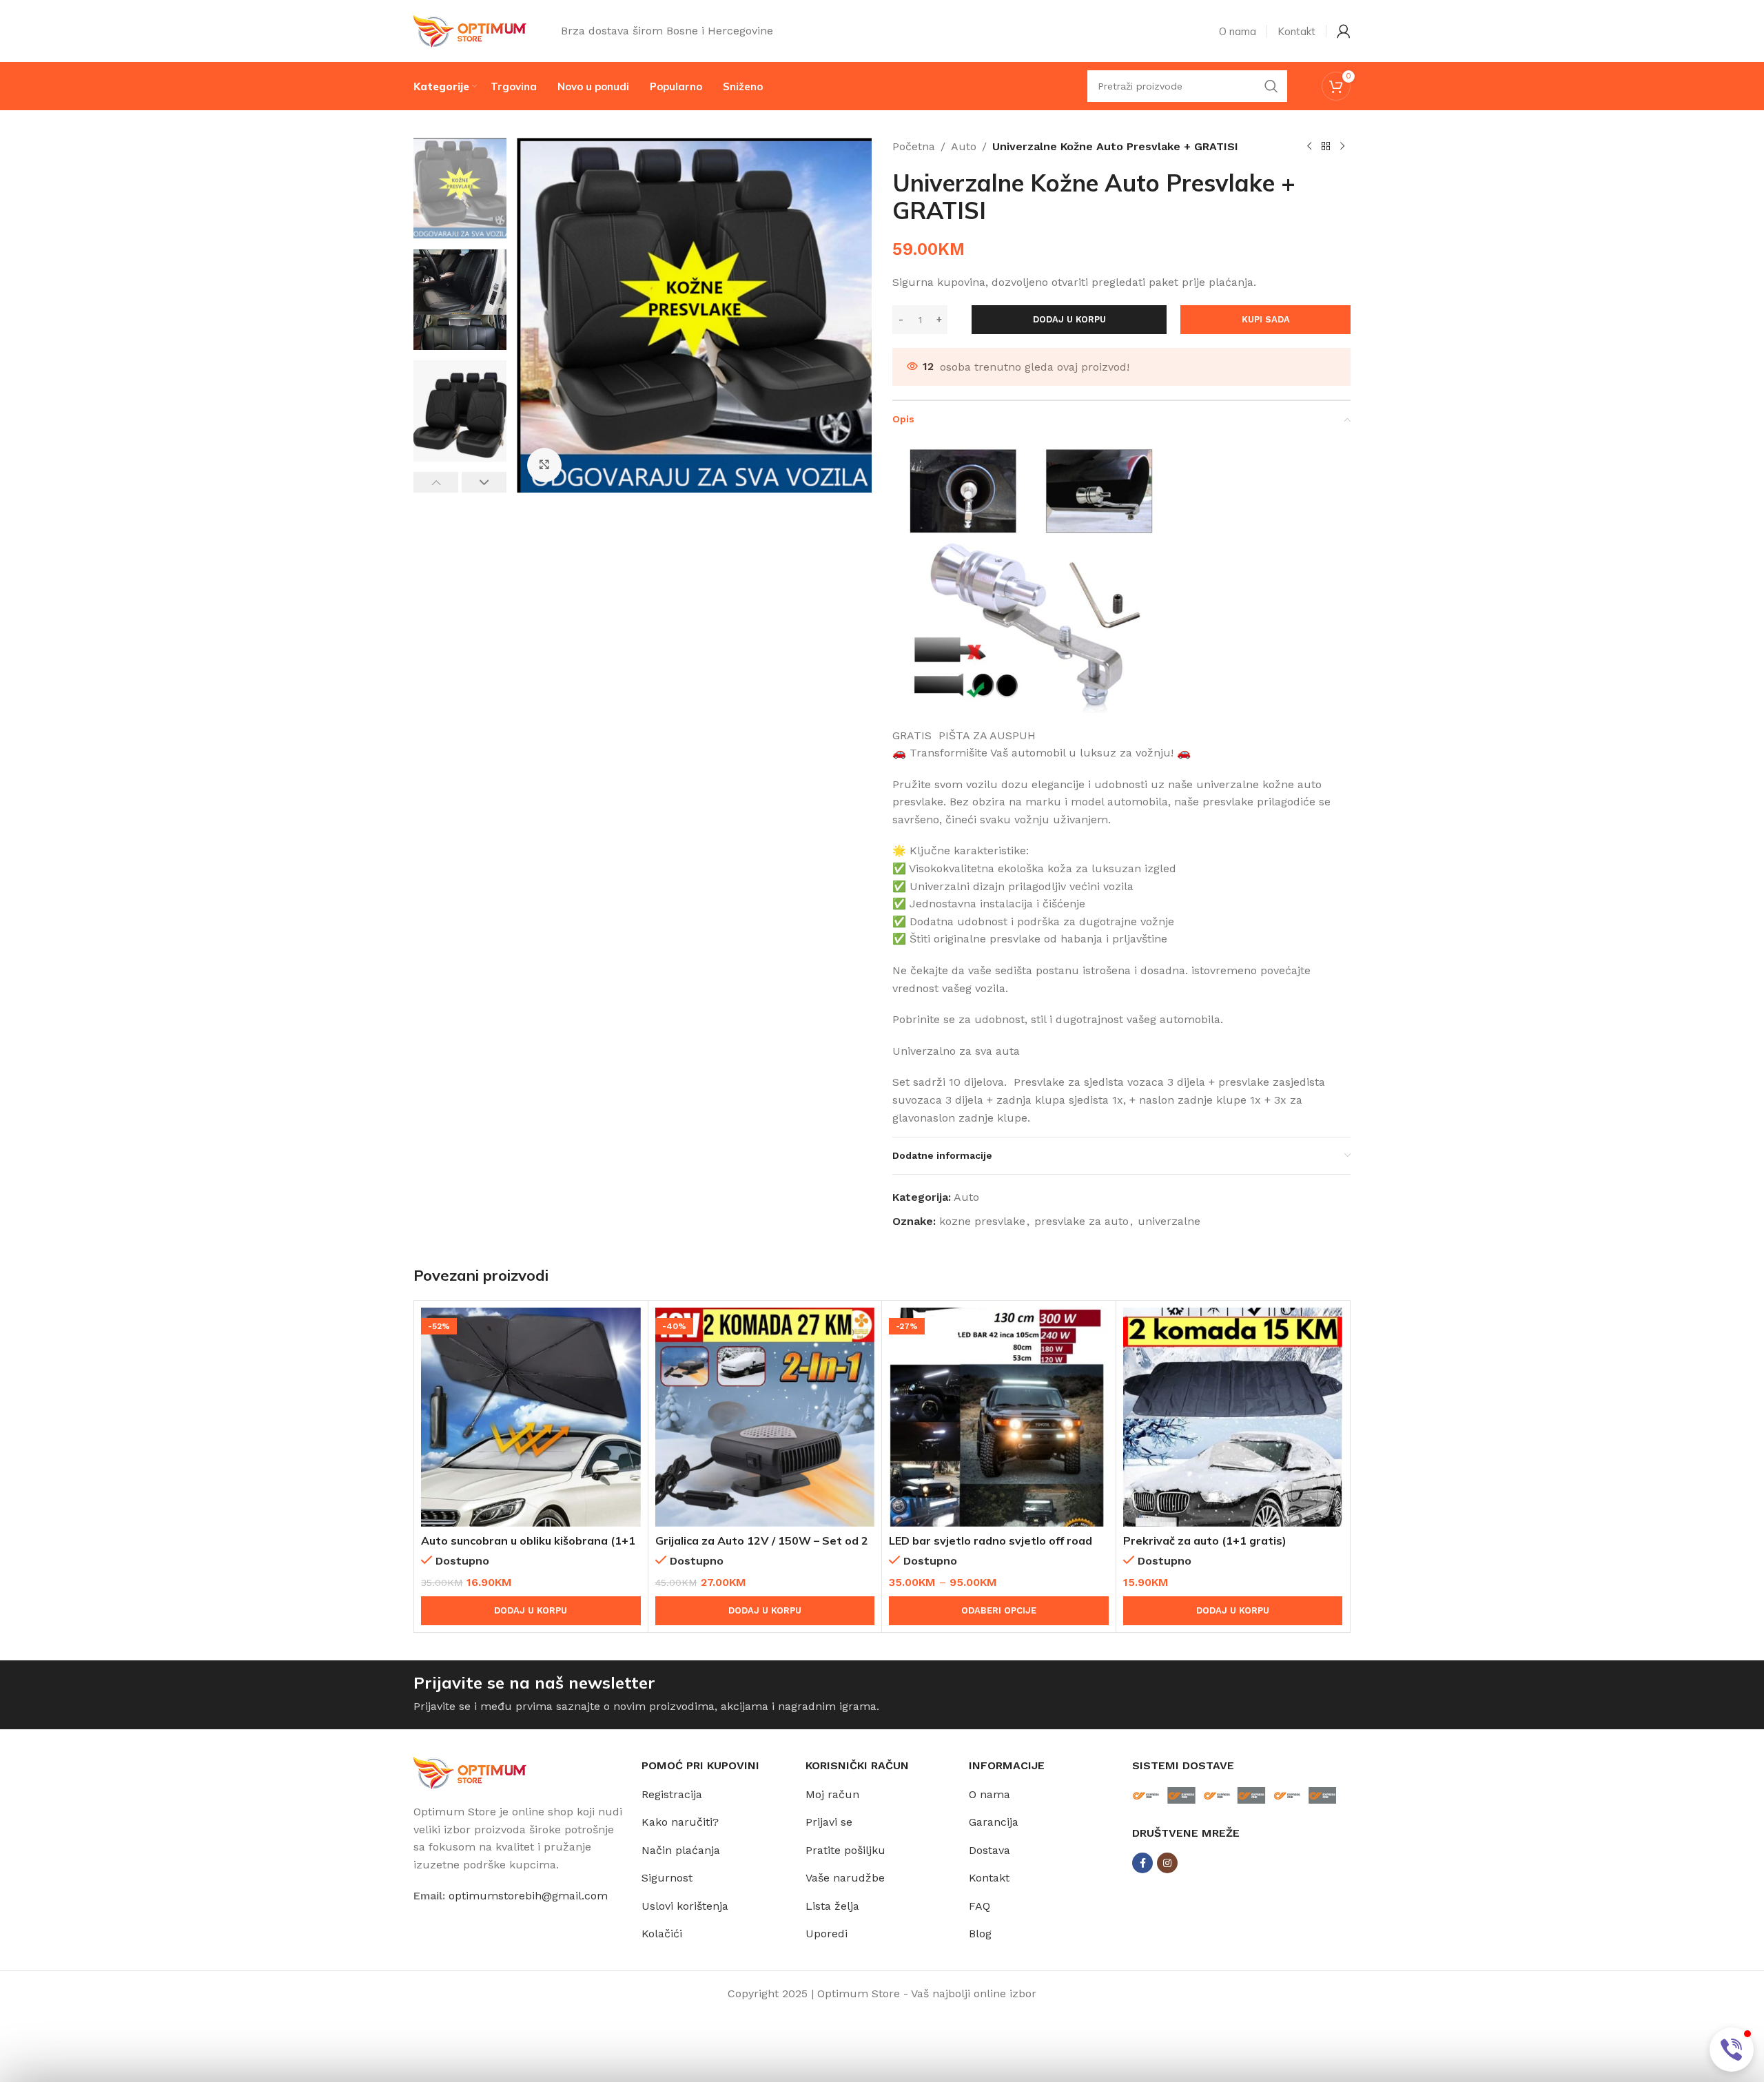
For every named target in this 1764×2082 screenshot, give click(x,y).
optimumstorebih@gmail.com (528, 1896)
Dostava (989, 1850)
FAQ (980, 1906)
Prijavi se (829, 1822)
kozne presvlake (982, 1221)
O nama (989, 1794)
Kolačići (662, 1934)
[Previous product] (1309, 147)
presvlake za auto (1081, 1221)
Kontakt (989, 1878)
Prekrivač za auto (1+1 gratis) (1205, 1540)
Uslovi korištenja (685, 1906)
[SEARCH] (1271, 86)
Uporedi (827, 1934)
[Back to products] (1326, 147)
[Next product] (1342, 147)
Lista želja (832, 1906)
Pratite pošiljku (845, 1850)
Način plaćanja (681, 1850)
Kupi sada (1266, 319)
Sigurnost (667, 1878)
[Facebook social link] (1142, 1863)
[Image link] (470, 1772)
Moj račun (832, 1794)
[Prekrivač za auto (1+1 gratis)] (1233, 1418)
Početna (914, 146)
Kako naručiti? (680, 1822)
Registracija (672, 1794)
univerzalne (1169, 1221)
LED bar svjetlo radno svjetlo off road (991, 1540)
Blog (980, 1934)
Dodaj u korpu (1069, 319)
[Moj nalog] (1344, 31)
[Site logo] (470, 30)
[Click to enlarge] (544, 465)
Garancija (994, 1822)
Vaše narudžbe (845, 1878)
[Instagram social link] (1167, 1863)
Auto (964, 146)
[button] (436, 482)
